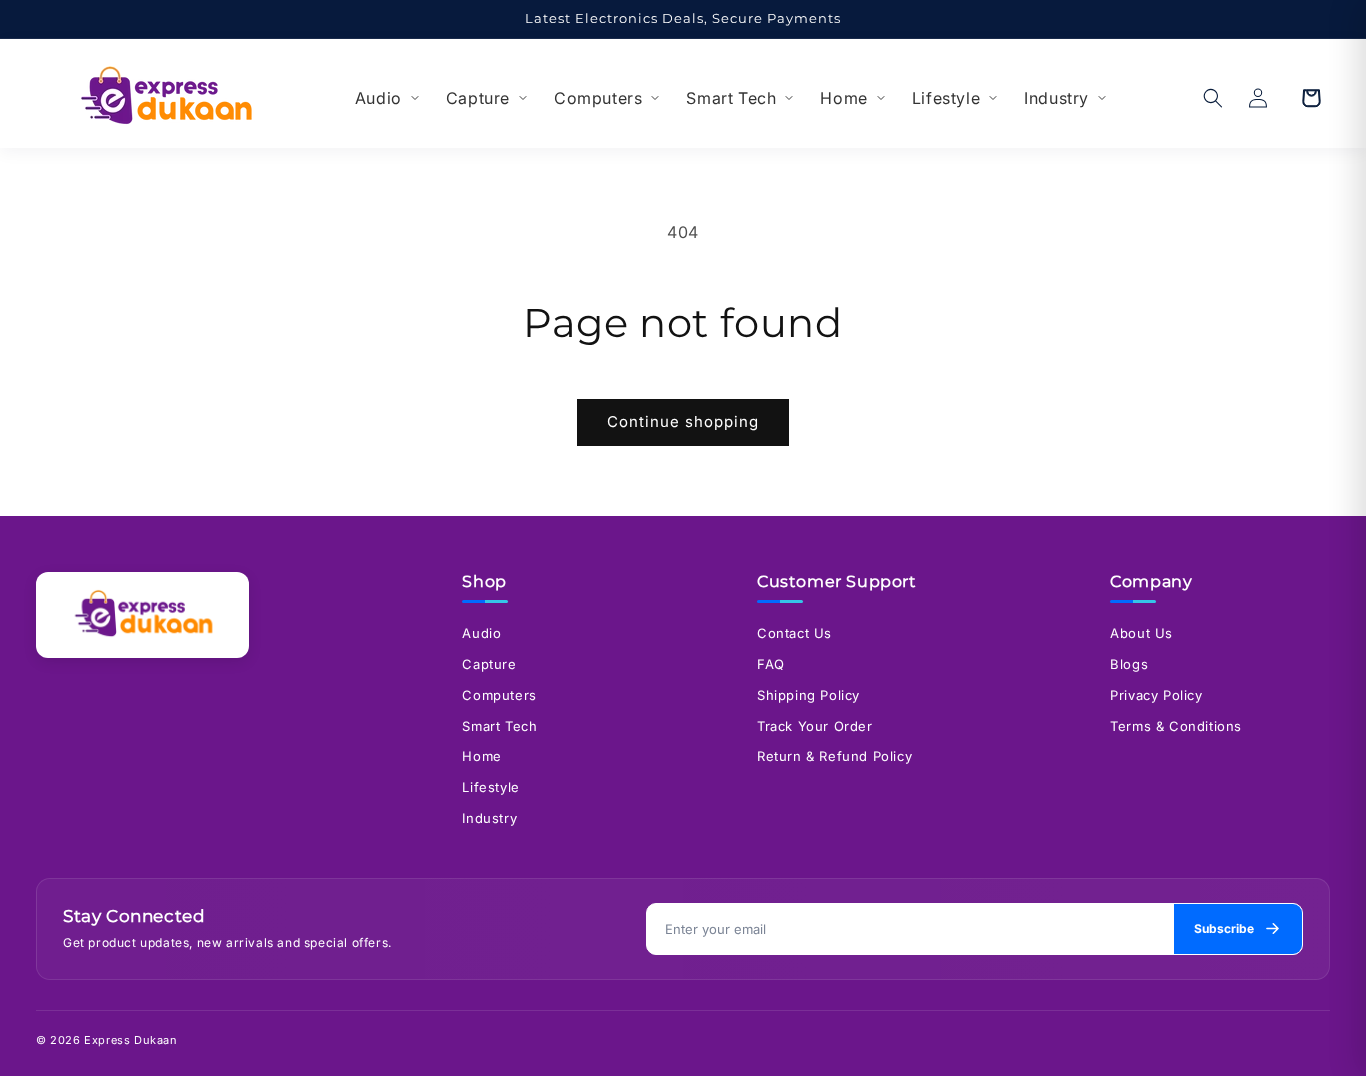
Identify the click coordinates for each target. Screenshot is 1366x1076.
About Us (1141, 633)
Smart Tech (731, 98)
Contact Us (794, 633)
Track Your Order (815, 726)
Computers (598, 98)
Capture (478, 98)
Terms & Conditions (1176, 726)
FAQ (771, 664)
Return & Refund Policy (834, 756)
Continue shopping (683, 421)
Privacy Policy (1156, 695)
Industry (1056, 98)
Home (843, 98)
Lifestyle (946, 98)
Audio (378, 98)
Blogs (1129, 664)
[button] (1213, 98)
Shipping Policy (808, 695)
